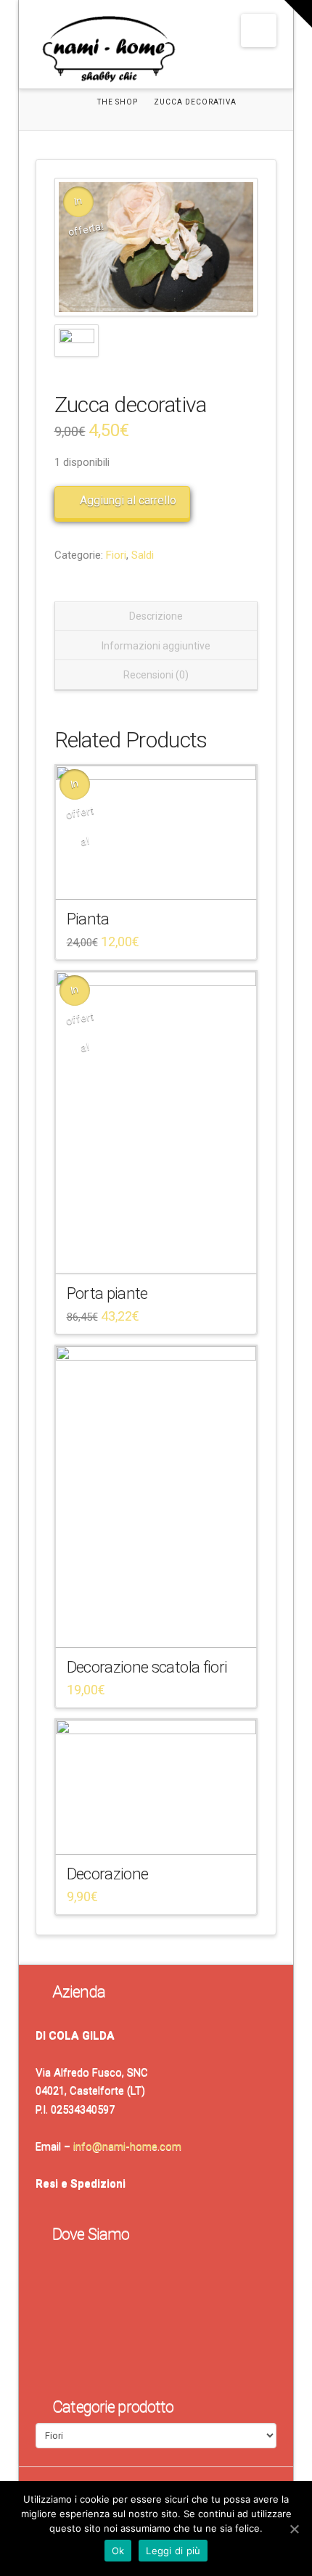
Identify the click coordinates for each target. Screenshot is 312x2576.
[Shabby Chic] (108, 52)
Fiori (116, 555)
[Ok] (294, 2529)
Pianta (88, 919)
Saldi (143, 555)
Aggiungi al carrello (128, 500)
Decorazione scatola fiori (147, 1667)
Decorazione (108, 1874)
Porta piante (107, 1293)
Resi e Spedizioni (81, 2183)
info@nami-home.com (127, 2146)
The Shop (118, 102)
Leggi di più (173, 2551)
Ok (118, 2551)
